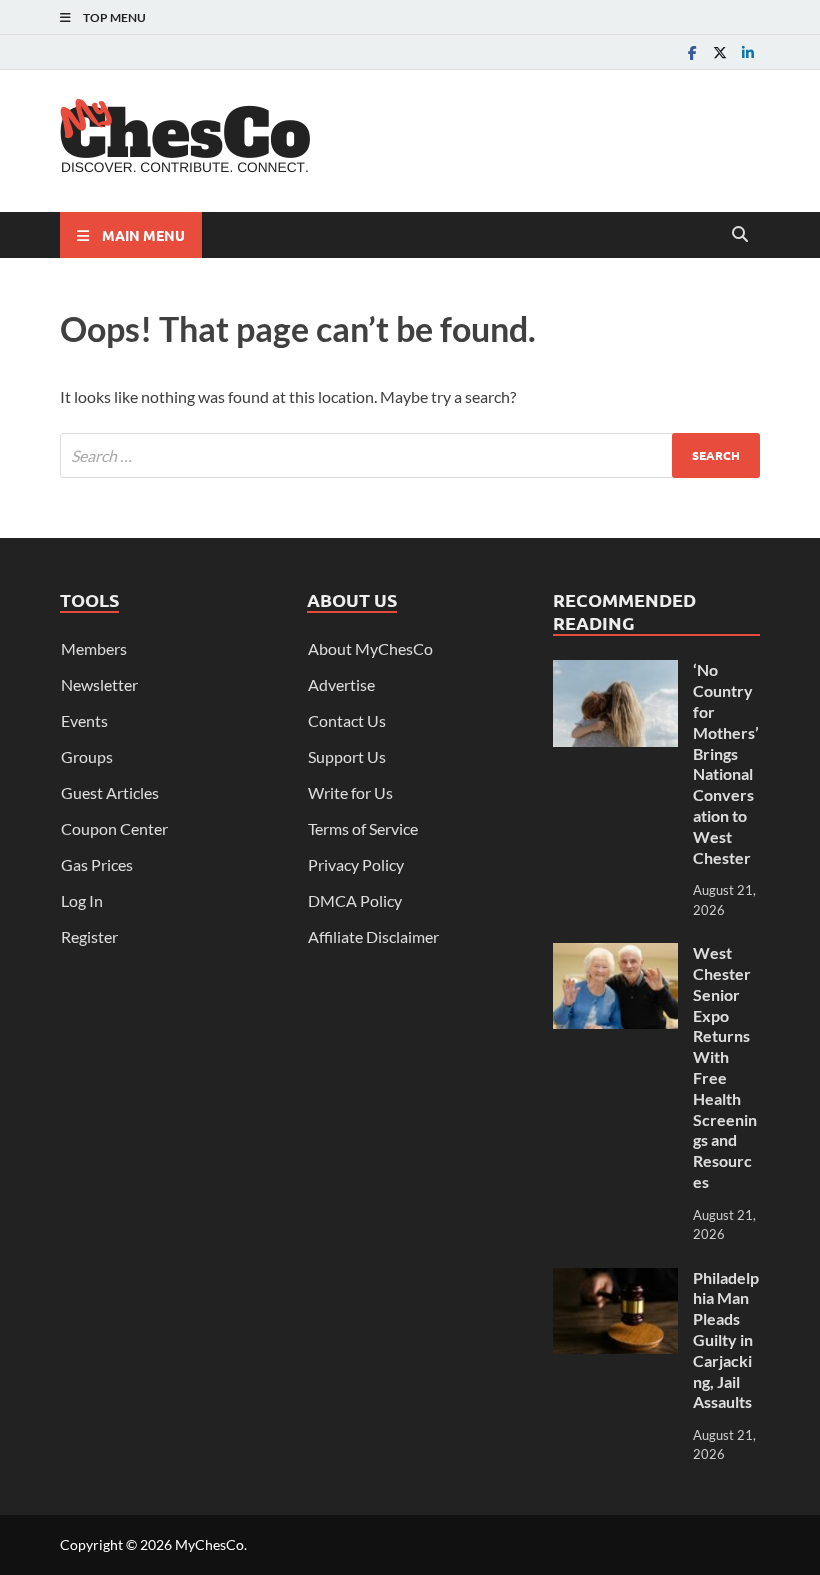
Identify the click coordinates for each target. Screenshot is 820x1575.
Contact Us (347, 720)
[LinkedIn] (748, 52)
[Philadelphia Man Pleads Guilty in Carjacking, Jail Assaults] (615, 1279)
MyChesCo (209, 1544)
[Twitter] (720, 52)
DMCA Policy (355, 900)
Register (89, 936)
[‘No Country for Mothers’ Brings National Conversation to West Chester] (615, 671)
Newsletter (99, 684)
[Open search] (740, 235)
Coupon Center (114, 828)
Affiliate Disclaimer (373, 936)
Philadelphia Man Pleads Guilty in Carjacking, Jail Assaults (726, 1340)
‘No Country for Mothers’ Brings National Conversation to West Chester (726, 763)
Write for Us (350, 792)
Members (94, 648)
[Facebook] (692, 52)
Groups (87, 756)
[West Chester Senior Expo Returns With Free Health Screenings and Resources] (615, 954)
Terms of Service (363, 828)
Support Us (347, 756)
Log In (82, 900)
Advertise (341, 684)
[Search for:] (410, 455)
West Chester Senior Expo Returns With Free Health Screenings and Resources (725, 1067)
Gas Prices (97, 864)
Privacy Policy (356, 864)
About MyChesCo (370, 648)
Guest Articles (110, 792)
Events (84, 720)
